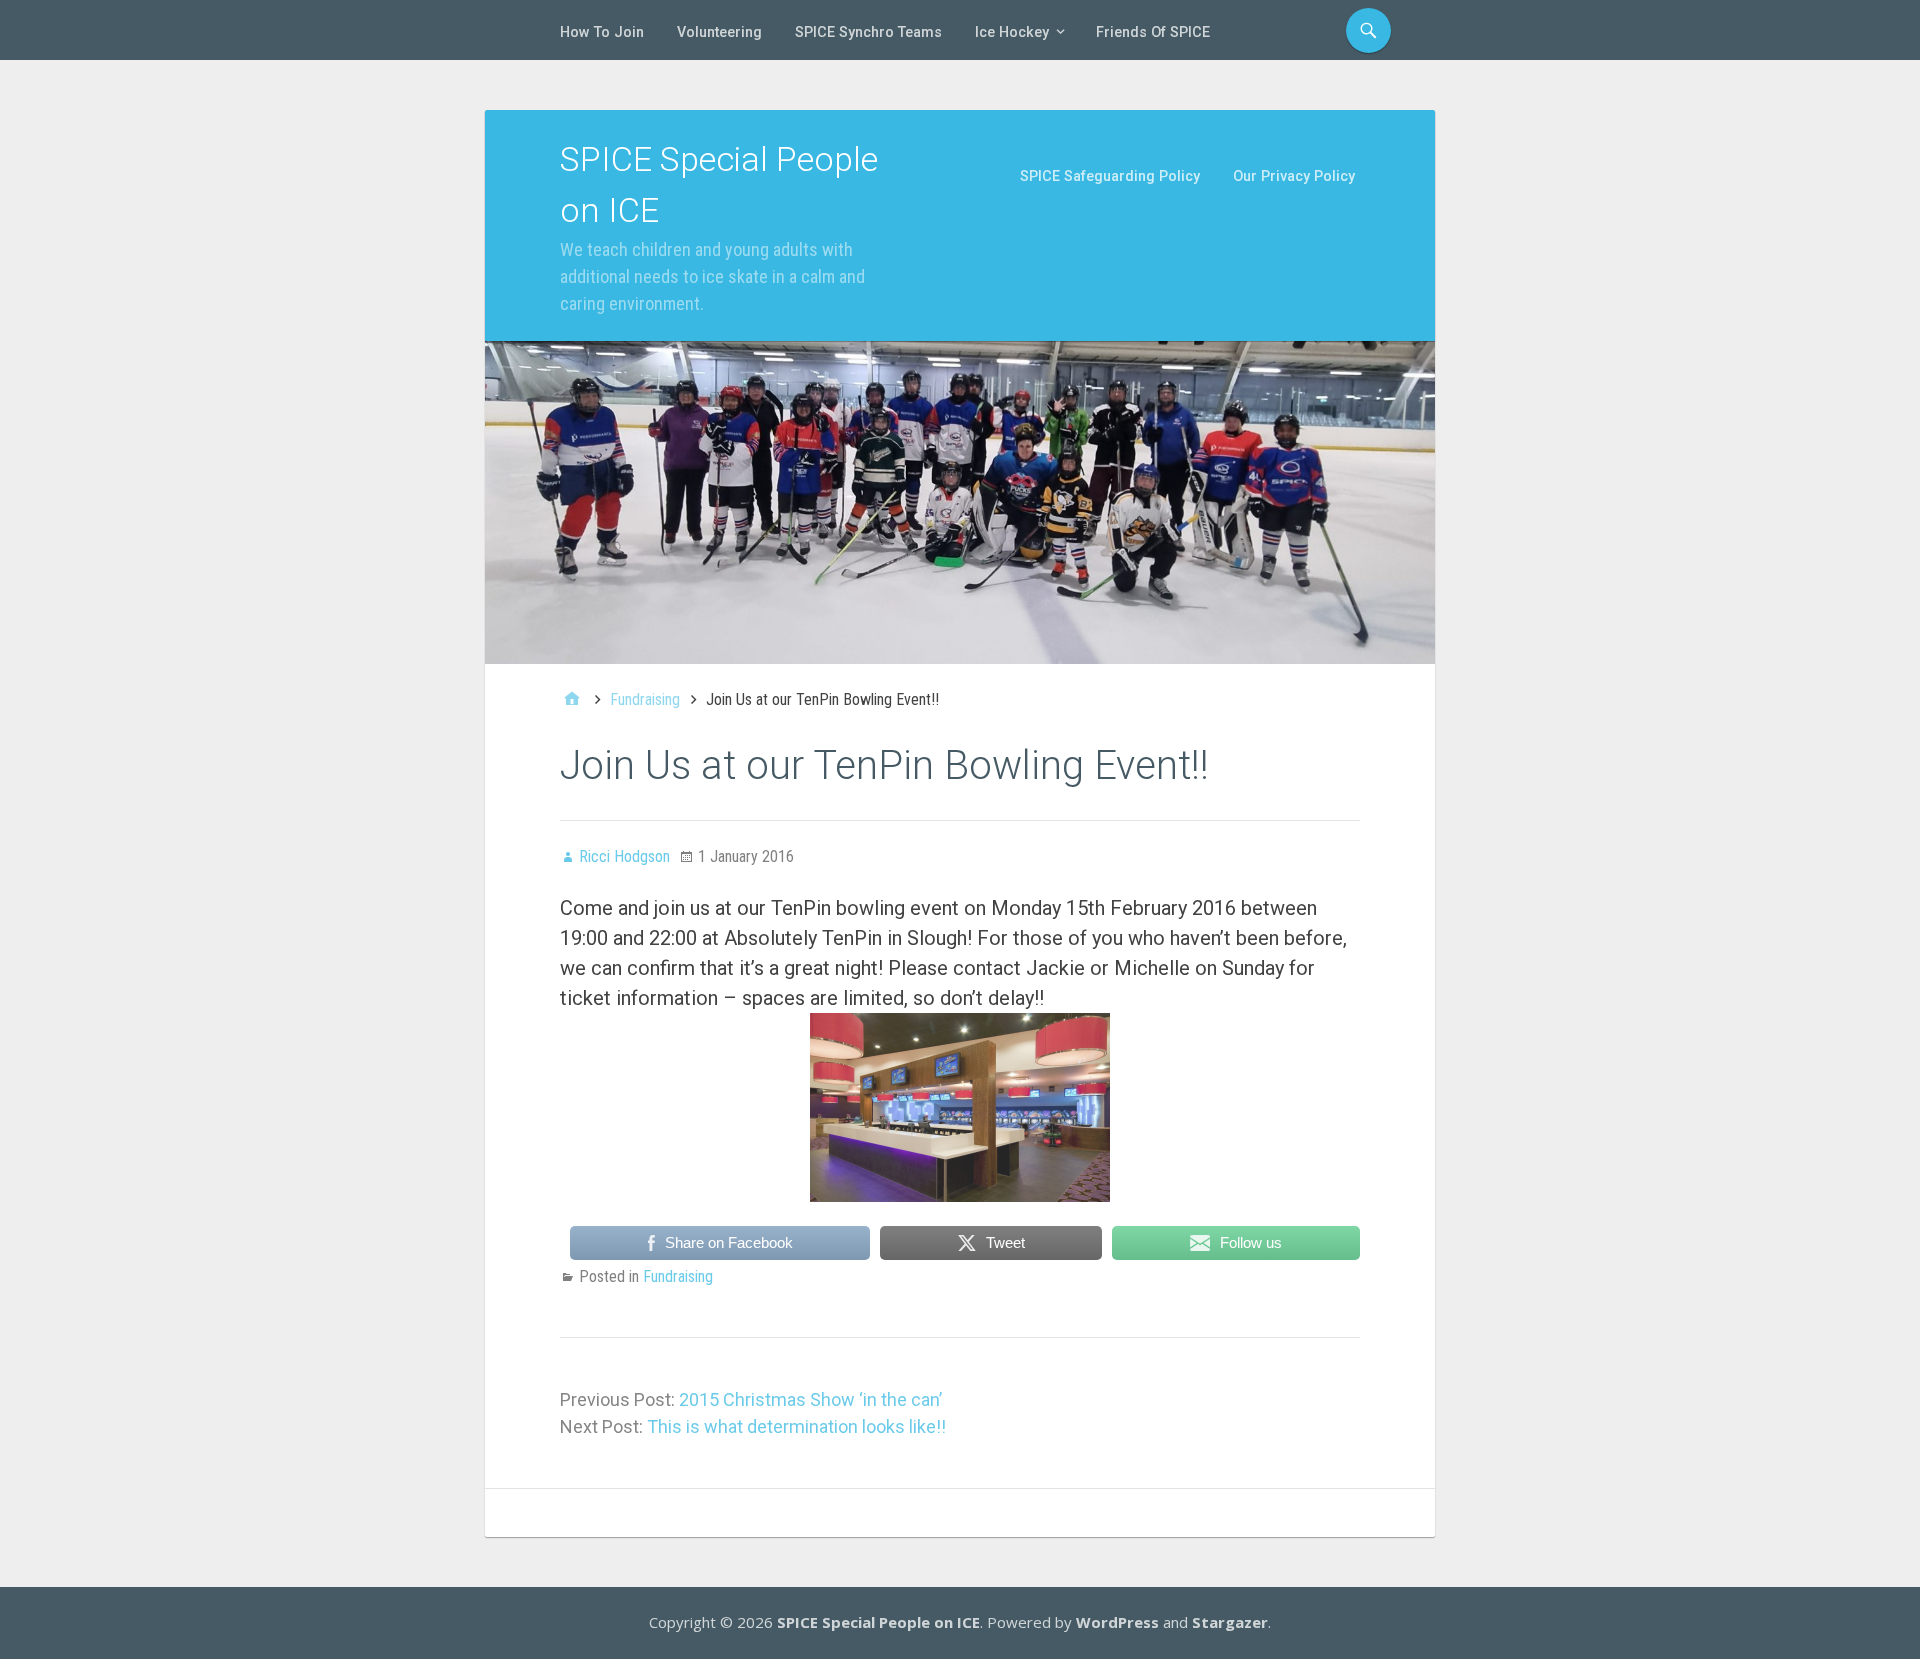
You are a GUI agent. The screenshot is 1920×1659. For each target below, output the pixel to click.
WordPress (1117, 1622)
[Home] (572, 700)
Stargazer (1230, 1622)
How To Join (602, 32)
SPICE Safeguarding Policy (1110, 176)
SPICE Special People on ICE (878, 1622)
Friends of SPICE (1153, 32)
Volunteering (719, 32)
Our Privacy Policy (1294, 176)
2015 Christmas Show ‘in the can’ (810, 1399)
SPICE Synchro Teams (868, 32)
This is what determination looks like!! (796, 1426)
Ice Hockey (1012, 32)
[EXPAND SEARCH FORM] (1368, 30)
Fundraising (678, 1276)
